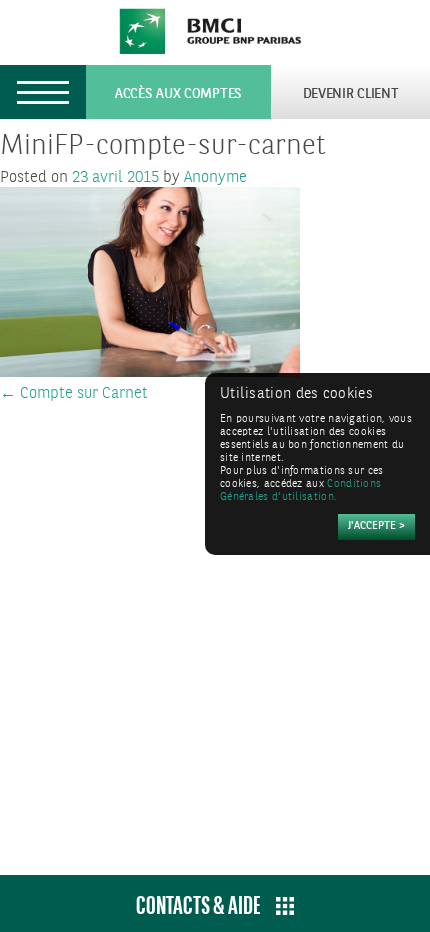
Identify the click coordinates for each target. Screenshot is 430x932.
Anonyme (215, 177)
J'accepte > (376, 526)
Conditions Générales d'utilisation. (300, 491)
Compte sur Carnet (74, 393)
